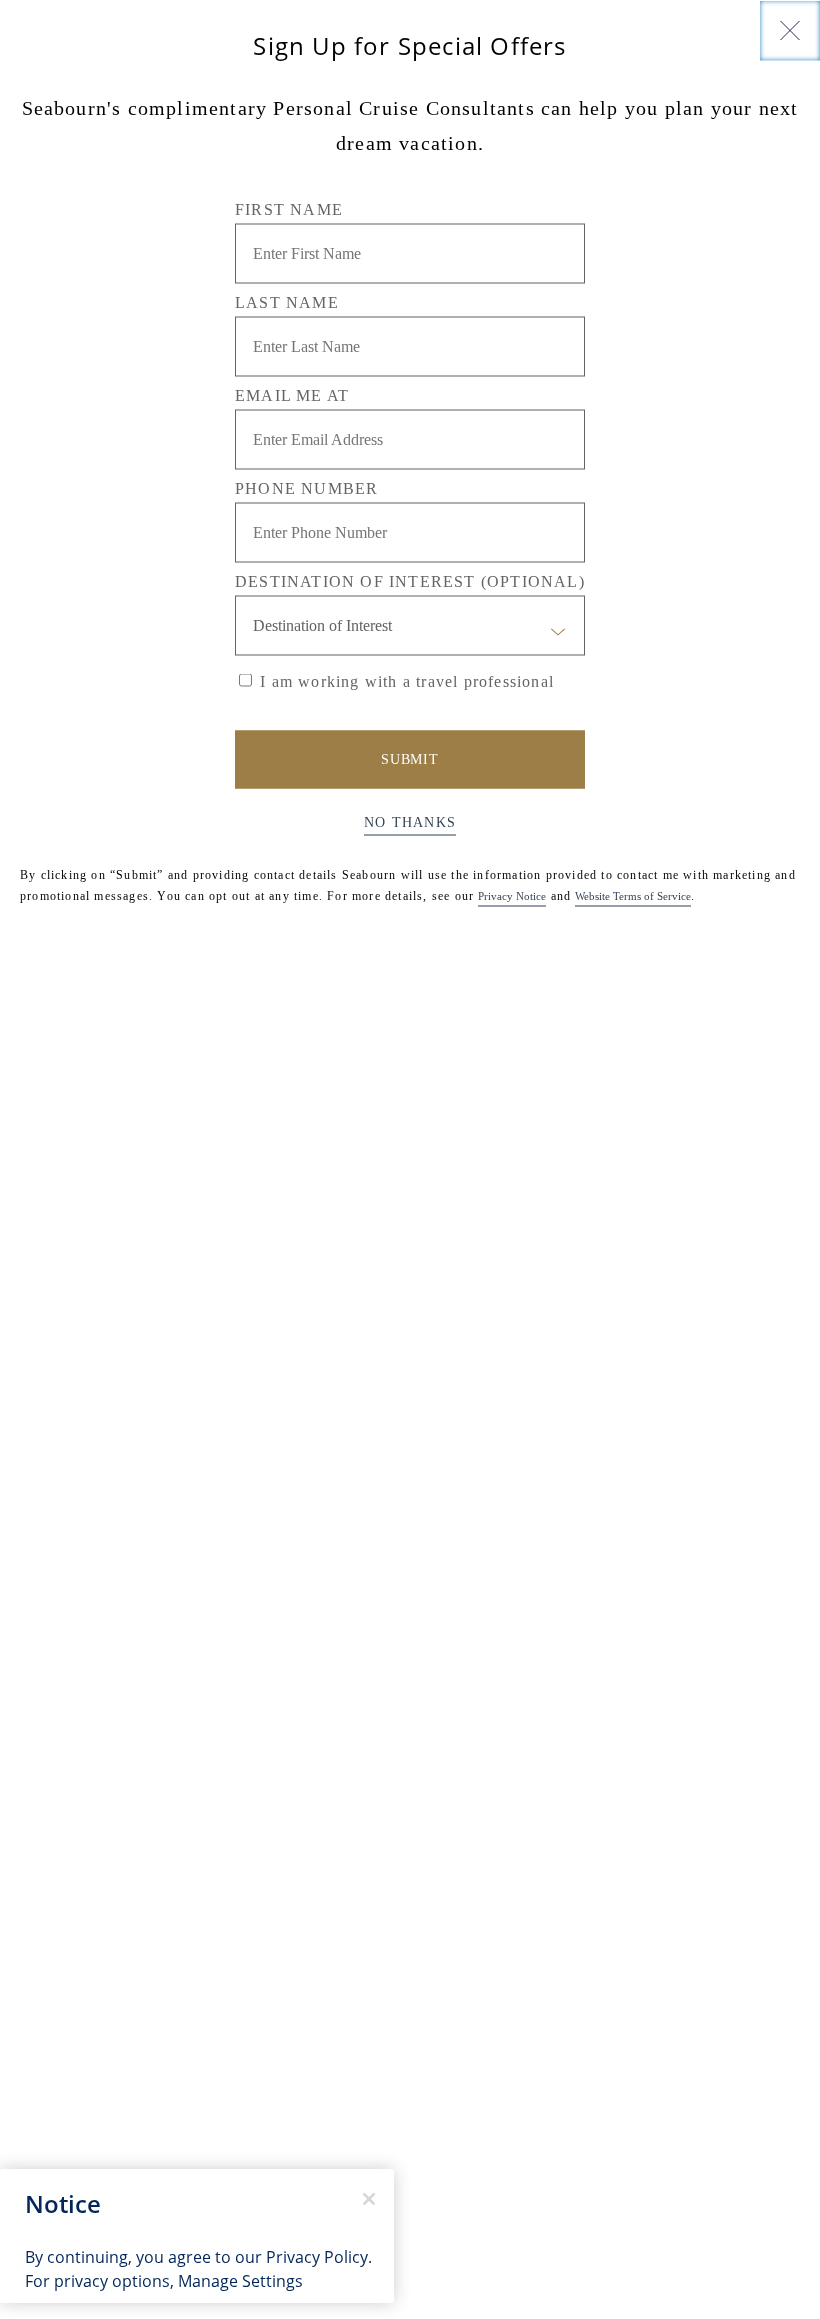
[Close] (790, 30)
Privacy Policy (317, 2257)
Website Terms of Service (633, 895)
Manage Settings (240, 2281)
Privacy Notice (512, 895)
